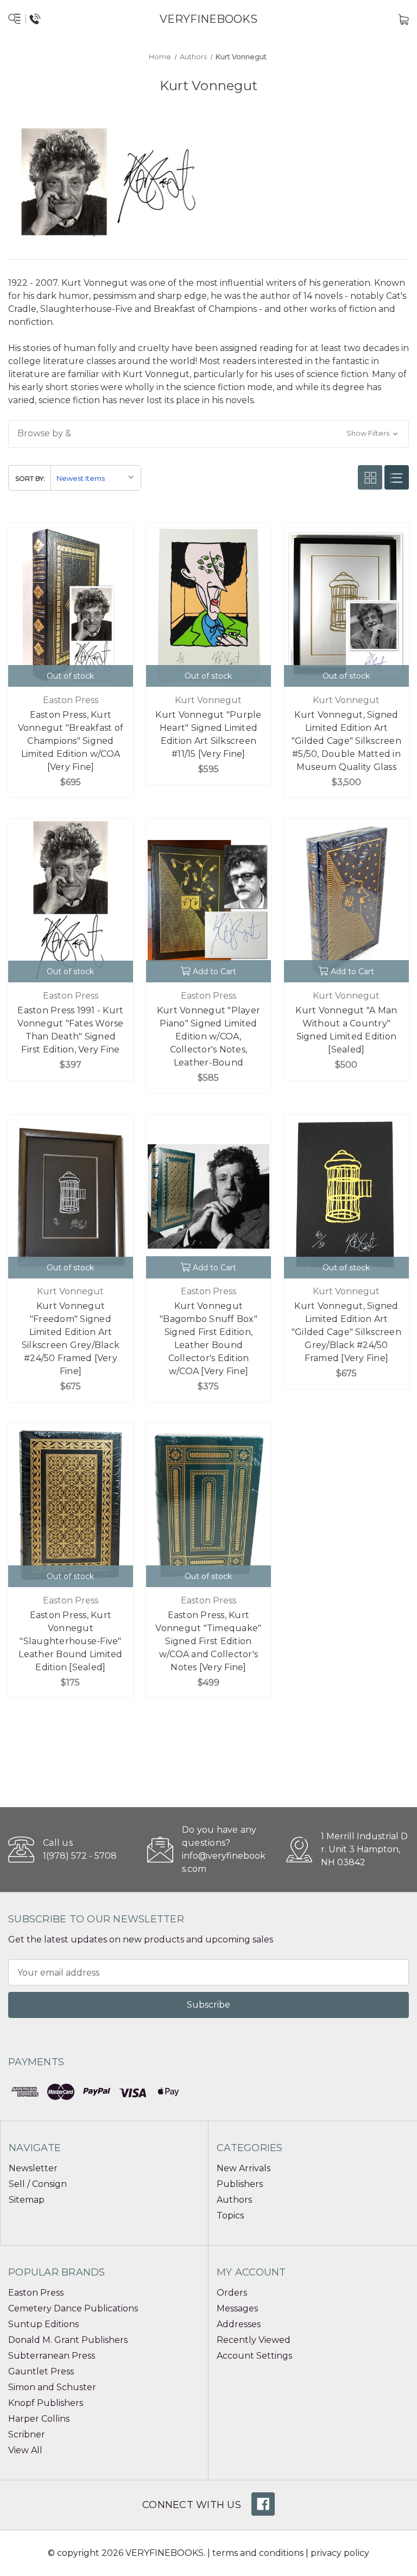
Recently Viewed (254, 2340)
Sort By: (30, 478)
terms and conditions (258, 2553)
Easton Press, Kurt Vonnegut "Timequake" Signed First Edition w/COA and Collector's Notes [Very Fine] (208, 1641)
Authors (234, 2200)
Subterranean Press (52, 2356)
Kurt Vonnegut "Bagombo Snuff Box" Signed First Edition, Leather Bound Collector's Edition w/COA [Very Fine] (208, 1339)
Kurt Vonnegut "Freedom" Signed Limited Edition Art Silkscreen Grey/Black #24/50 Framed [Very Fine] (71, 1339)
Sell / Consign (38, 2184)
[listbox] (96, 478)
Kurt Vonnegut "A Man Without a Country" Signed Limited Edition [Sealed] (346, 1030)
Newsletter (33, 2168)
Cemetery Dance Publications (73, 2308)
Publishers (240, 2184)
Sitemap (27, 2200)
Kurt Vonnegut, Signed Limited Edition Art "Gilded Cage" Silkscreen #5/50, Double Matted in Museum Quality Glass (346, 741)
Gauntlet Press (41, 2371)
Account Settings (254, 2356)
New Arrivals (244, 2168)
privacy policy (340, 2553)
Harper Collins (39, 2419)
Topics (230, 2215)
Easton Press (36, 2293)
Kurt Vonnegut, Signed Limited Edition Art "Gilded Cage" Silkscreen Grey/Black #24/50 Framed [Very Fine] (346, 1332)
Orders (232, 2293)
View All (25, 2450)
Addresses (239, 2324)
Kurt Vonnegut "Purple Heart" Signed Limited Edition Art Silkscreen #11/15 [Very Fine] (208, 734)
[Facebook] (263, 2504)
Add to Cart (214, 972)
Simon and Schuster (52, 2387)
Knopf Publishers (46, 2403)
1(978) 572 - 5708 (80, 1856)
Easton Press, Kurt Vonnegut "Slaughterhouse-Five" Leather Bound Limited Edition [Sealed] (70, 1641)
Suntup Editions (43, 2324)
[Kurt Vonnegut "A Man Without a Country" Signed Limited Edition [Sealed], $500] (346, 901)
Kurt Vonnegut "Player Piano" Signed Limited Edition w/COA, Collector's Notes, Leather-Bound (208, 1036)
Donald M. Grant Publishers (68, 2340)
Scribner (27, 2434)
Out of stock (70, 676)
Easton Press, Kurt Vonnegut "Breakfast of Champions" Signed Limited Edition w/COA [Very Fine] (71, 741)
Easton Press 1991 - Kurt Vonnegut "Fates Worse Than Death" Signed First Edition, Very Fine (70, 1030)
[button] (208, 434)
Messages (237, 2308)
